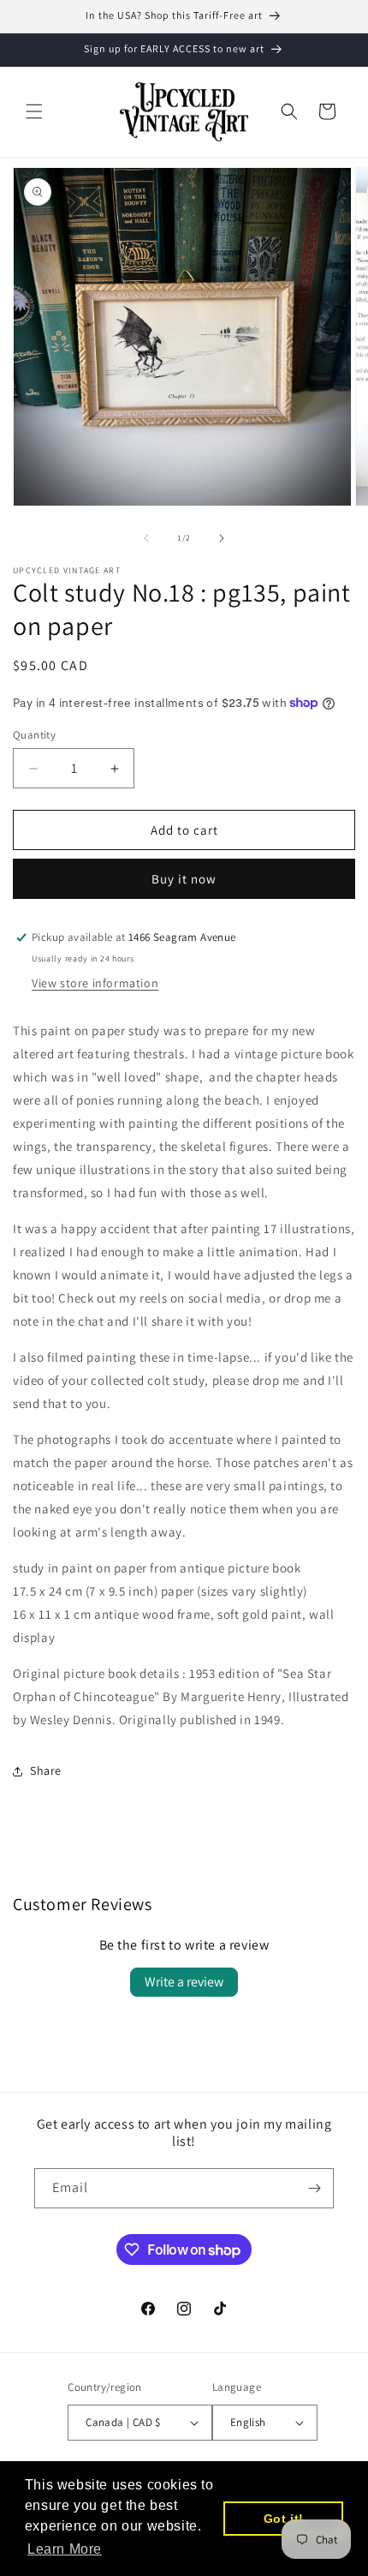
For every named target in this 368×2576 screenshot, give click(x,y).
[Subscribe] (314, 2188)
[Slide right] (222, 538)
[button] (34, 111)
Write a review (184, 1982)
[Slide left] (146, 538)
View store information (95, 983)
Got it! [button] (284, 2519)
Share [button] (46, 1770)
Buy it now (184, 879)
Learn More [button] (65, 2549)
